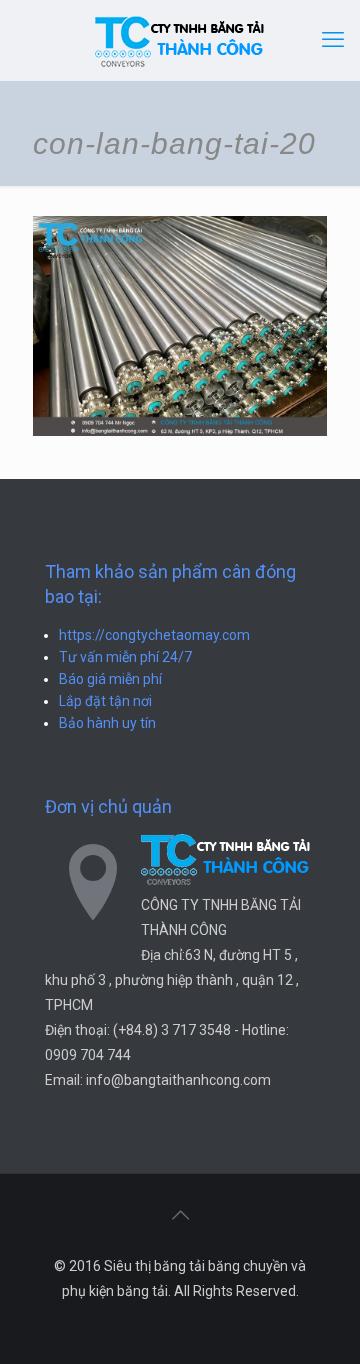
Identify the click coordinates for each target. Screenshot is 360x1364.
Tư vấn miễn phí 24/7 (125, 657)
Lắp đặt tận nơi (105, 701)
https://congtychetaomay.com (154, 635)
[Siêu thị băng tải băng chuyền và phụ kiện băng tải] (180, 40)
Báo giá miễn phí (110, 679)
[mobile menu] (333, 40)
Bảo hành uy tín (107, 723)
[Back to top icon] (180, 1215)
